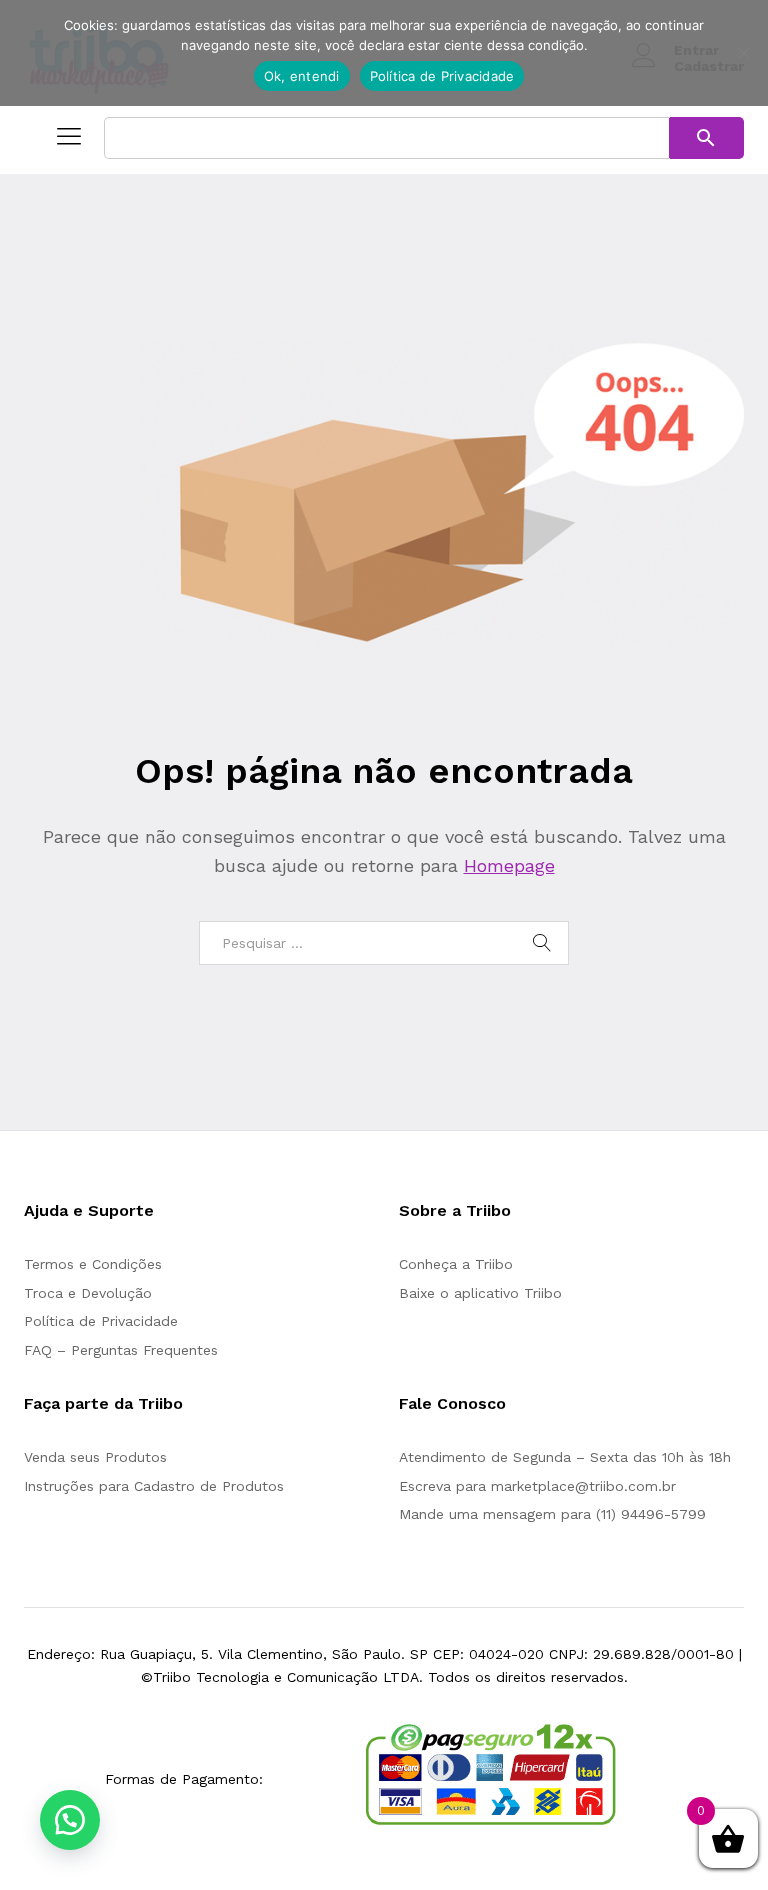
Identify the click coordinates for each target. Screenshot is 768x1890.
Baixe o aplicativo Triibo (480, 1293)
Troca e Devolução (88, 1293)
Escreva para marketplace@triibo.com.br (537, 1486)
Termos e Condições (93, 1264)
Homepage (509, 865)
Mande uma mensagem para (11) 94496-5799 (552, 1514)
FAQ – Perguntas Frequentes (121, 1350)
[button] (70, 1820)
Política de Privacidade (101, 1321)
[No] (743, 53)
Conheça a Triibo (456, 1264)
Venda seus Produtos (95, 1457)
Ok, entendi (302, 76)
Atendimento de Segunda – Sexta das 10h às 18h (565, 1457)
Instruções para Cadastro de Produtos (154, 1486)
